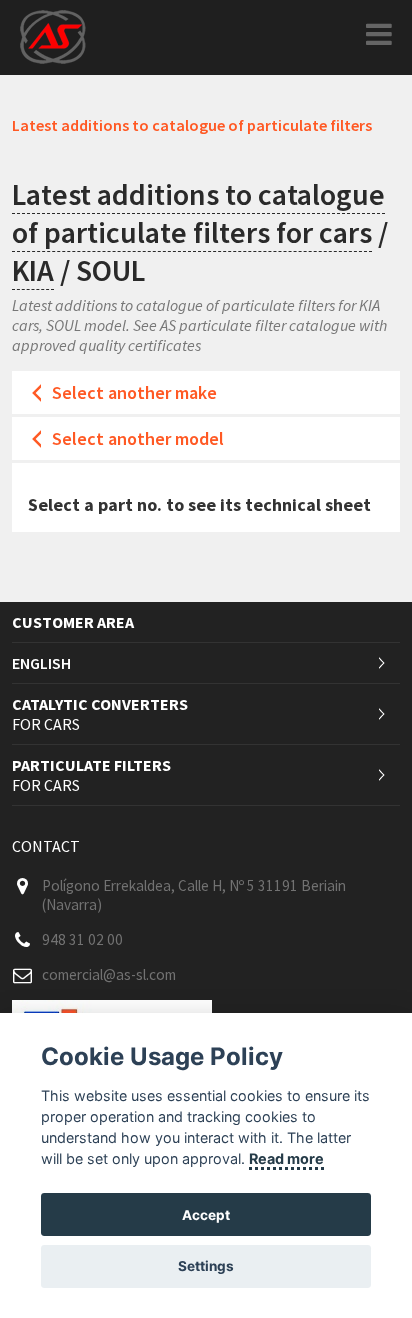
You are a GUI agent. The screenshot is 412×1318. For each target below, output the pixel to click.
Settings (206, 1266)
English (41, 663)
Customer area (73, 622)
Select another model (138, 438)
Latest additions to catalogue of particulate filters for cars (198, 213)
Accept (206, 1215)
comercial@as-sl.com (109, 974)
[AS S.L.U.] (53, 35)
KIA (33, 270)
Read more (286, 1158)
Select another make (134, 392)
